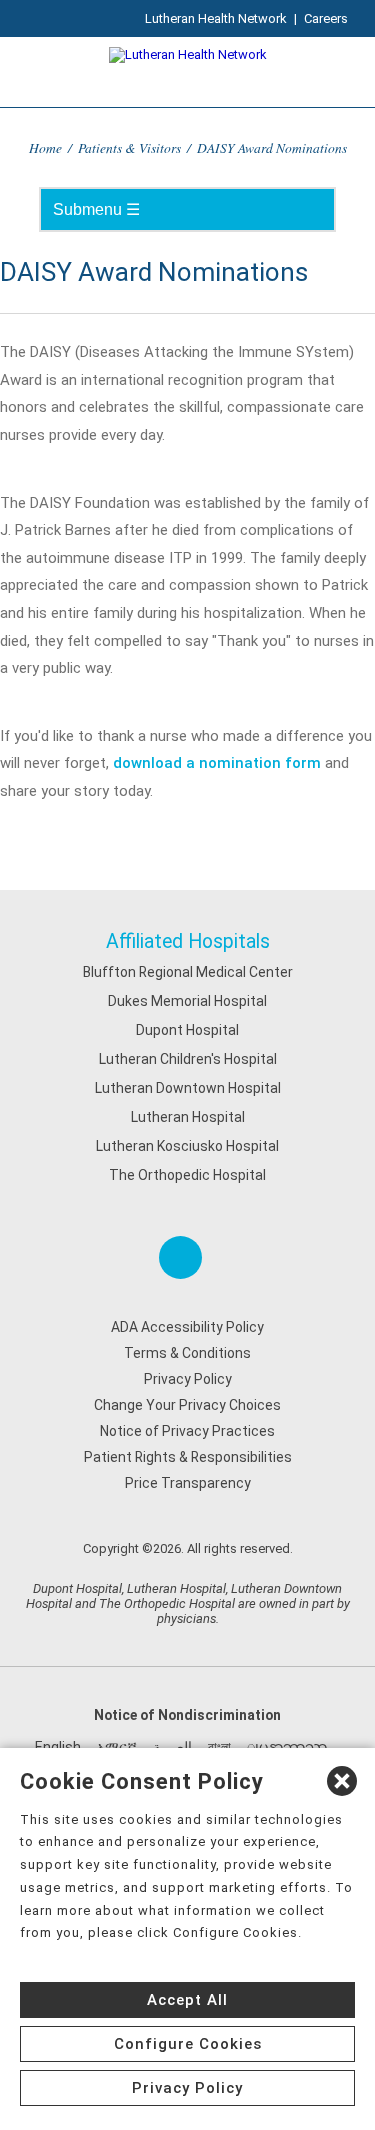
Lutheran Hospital (188, 1117)
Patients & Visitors (129, 147)
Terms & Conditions (187, 1353)
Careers (326, 18)
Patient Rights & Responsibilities (188, 1457)
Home (45, 147)
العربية (172, 1747)
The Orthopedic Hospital (187, 1175)
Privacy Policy (188, 1379)
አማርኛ (117, 1747)
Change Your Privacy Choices (187, 1405)
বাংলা (219, 1747)
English (58, 1747)
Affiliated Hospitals (188, 941)
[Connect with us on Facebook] (180, 1257)
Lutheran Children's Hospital (188, 1059)
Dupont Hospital (187, 1030)
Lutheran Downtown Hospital (188, 1088)
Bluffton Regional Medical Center (188, 972)
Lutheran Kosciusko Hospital (187, 1146)
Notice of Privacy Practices (187, 1431)
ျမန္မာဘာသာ (287, 1747)
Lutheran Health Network (216, 18)
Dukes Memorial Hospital (187, 1001)
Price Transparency (188, 1483)
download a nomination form (217, 763)
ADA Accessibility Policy (187, 1327)
